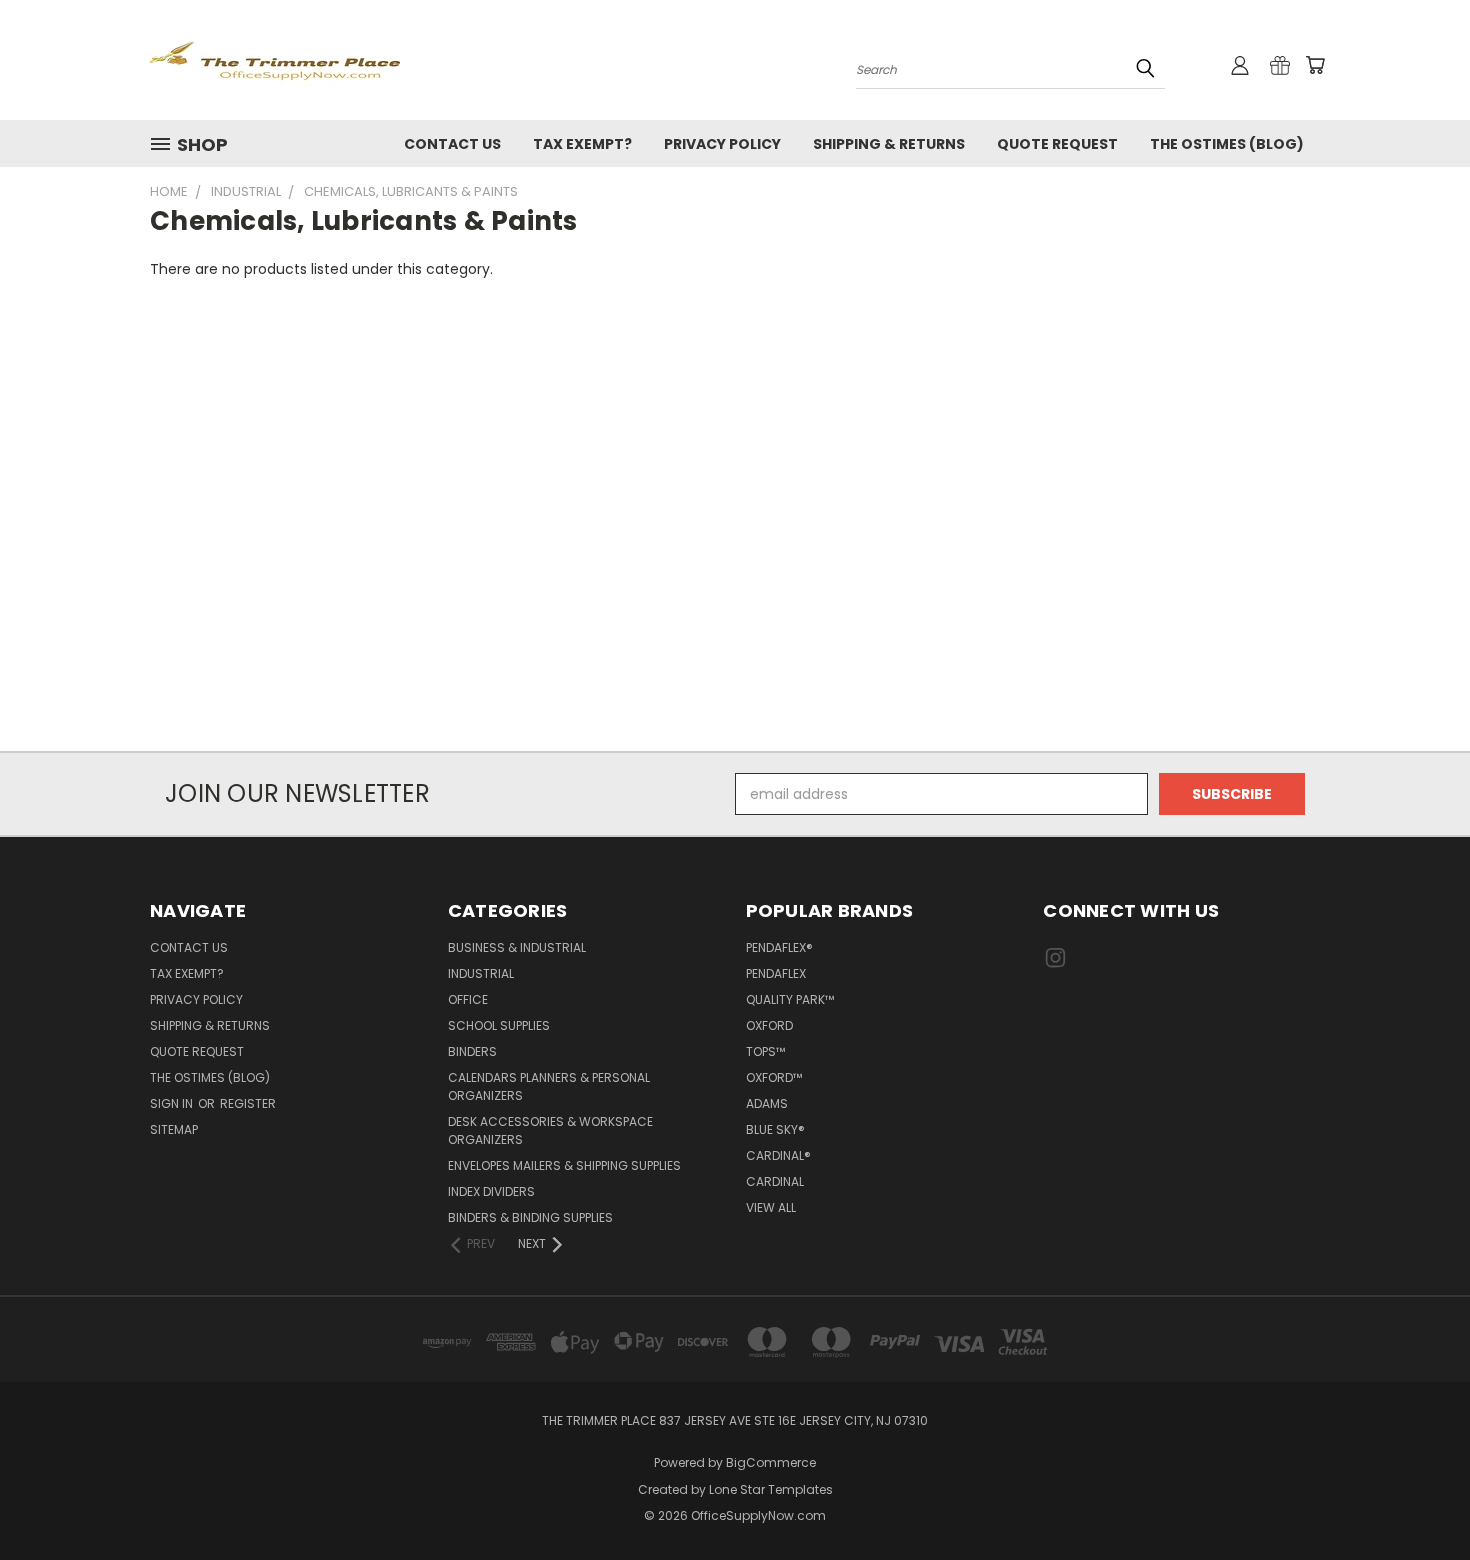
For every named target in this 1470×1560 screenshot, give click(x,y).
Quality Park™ (790, 999)
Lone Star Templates (771, 1489)
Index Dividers (491, 1191)
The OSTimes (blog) (1227, 144)
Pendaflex (776, 973)
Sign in (173, 1103)
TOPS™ (765, 1051)
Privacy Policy (722, 144)
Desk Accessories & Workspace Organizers (550, 1130)
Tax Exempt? (582, 144)
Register (248, 1103)
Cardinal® (778, 1155)
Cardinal (775, 1181)
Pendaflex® (779, 947)
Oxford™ (774, 1077)
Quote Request (1057, 144)
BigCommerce (771, 1462)
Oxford (769, 1025)
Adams (767, 1103)
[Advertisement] (735, 527)
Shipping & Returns (889, 144)
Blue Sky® (775, 1129)
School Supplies (499, 1025)
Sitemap (174, 1129)
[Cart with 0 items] (1315, 65)
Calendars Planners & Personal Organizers (549, 1086)
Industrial (481, 973)
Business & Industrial (517, 947)
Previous (1417, 1497)
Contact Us (452, 144)
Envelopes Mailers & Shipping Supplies (564, 1165)
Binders (472, 1051)
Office (468, 999)
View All (771, 1207)
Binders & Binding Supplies (530, 1217)
